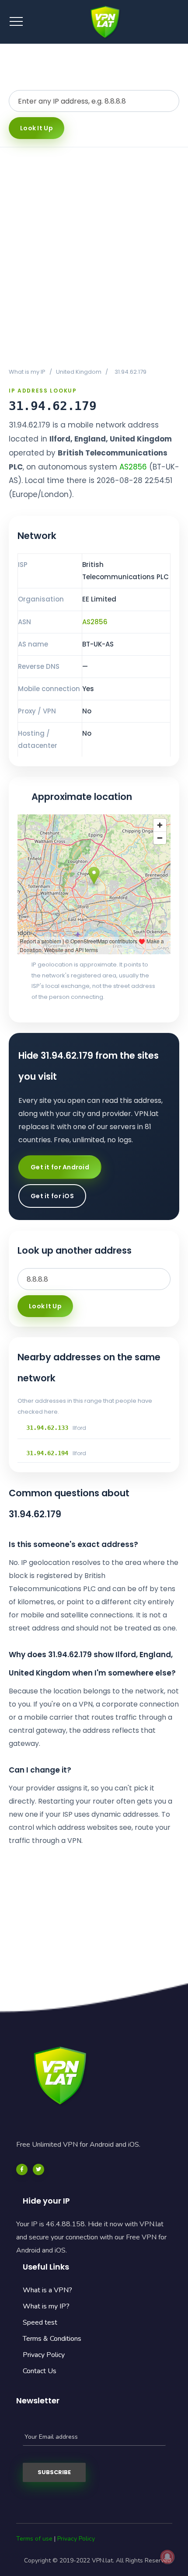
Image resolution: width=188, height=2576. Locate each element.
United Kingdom (79, 372)
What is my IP (27, 372)
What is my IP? (46, 2306)
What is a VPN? (47, 2290)
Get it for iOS (52, 1196)
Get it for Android (60, 1167)
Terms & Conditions (52, 2339)
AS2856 (133, 467)
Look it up (37, 128)
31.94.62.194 (47, 1453)
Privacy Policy (44, 2355)
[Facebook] (22, 2169)
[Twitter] (38, 2169)
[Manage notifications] (167, 2557)
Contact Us (40, 2371)
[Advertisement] (94, 257)
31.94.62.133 (47, 1428)
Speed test (40, 2322)
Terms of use (34, 2539)
